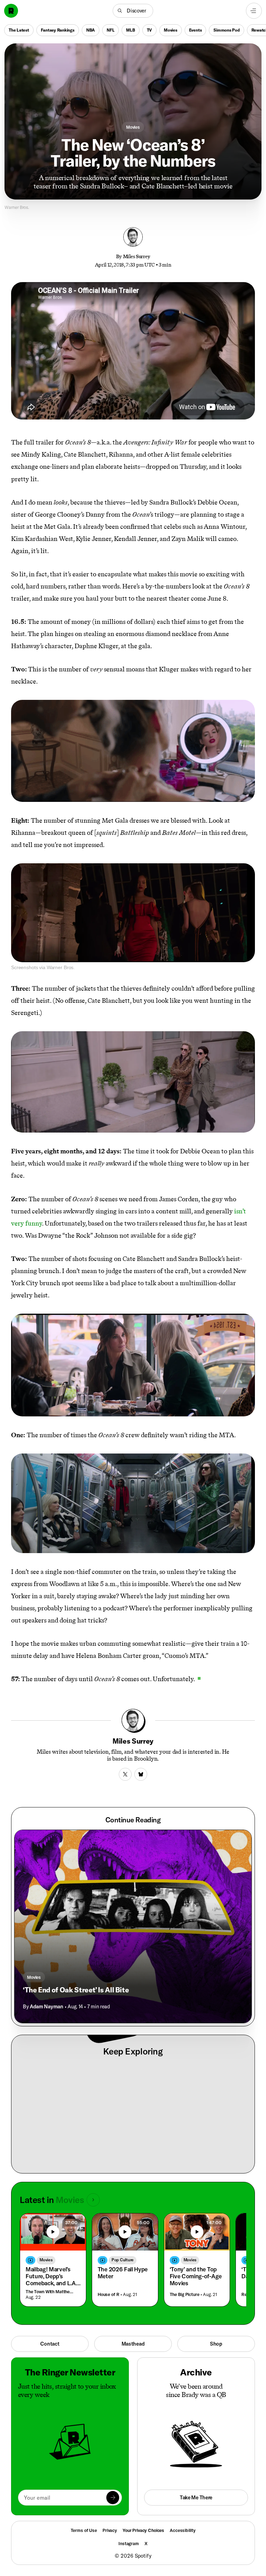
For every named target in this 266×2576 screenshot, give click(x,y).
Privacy (110, 2530)
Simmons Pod (226, 30)
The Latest (19, 30)
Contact (50, 2344)
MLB (130, 30)
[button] (133, 11)
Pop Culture (123, 2260)
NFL (110, 30)
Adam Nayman (46, 2006)
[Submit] (113, 2497)
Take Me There (196, 2497)
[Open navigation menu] (254, 11)
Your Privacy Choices (143, 2530)
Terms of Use (84, 2530)
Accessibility (183, 2530)
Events (196, 30)
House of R (109, 2294)
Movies (171, 30)
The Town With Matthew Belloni (51, 2292)
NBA (91, 30)
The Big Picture (185, 2294)
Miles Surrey (137, 256)
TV (150, 30)
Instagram (129, 2543)
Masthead (133, 2344)
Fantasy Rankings (58, 30)
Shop (216, 2344)
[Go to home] (11, 11)
